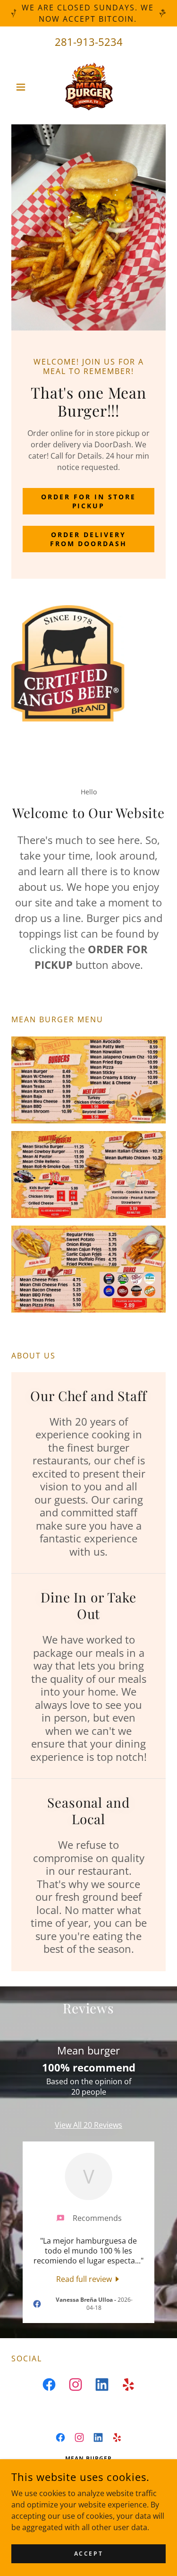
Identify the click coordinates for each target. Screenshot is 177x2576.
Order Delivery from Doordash (89, 539)
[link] (89, 87)
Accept (88, 2554)
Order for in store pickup (88, 501)
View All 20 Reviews (88, 2125)
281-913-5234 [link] (89, 42)
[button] (23, 87)
